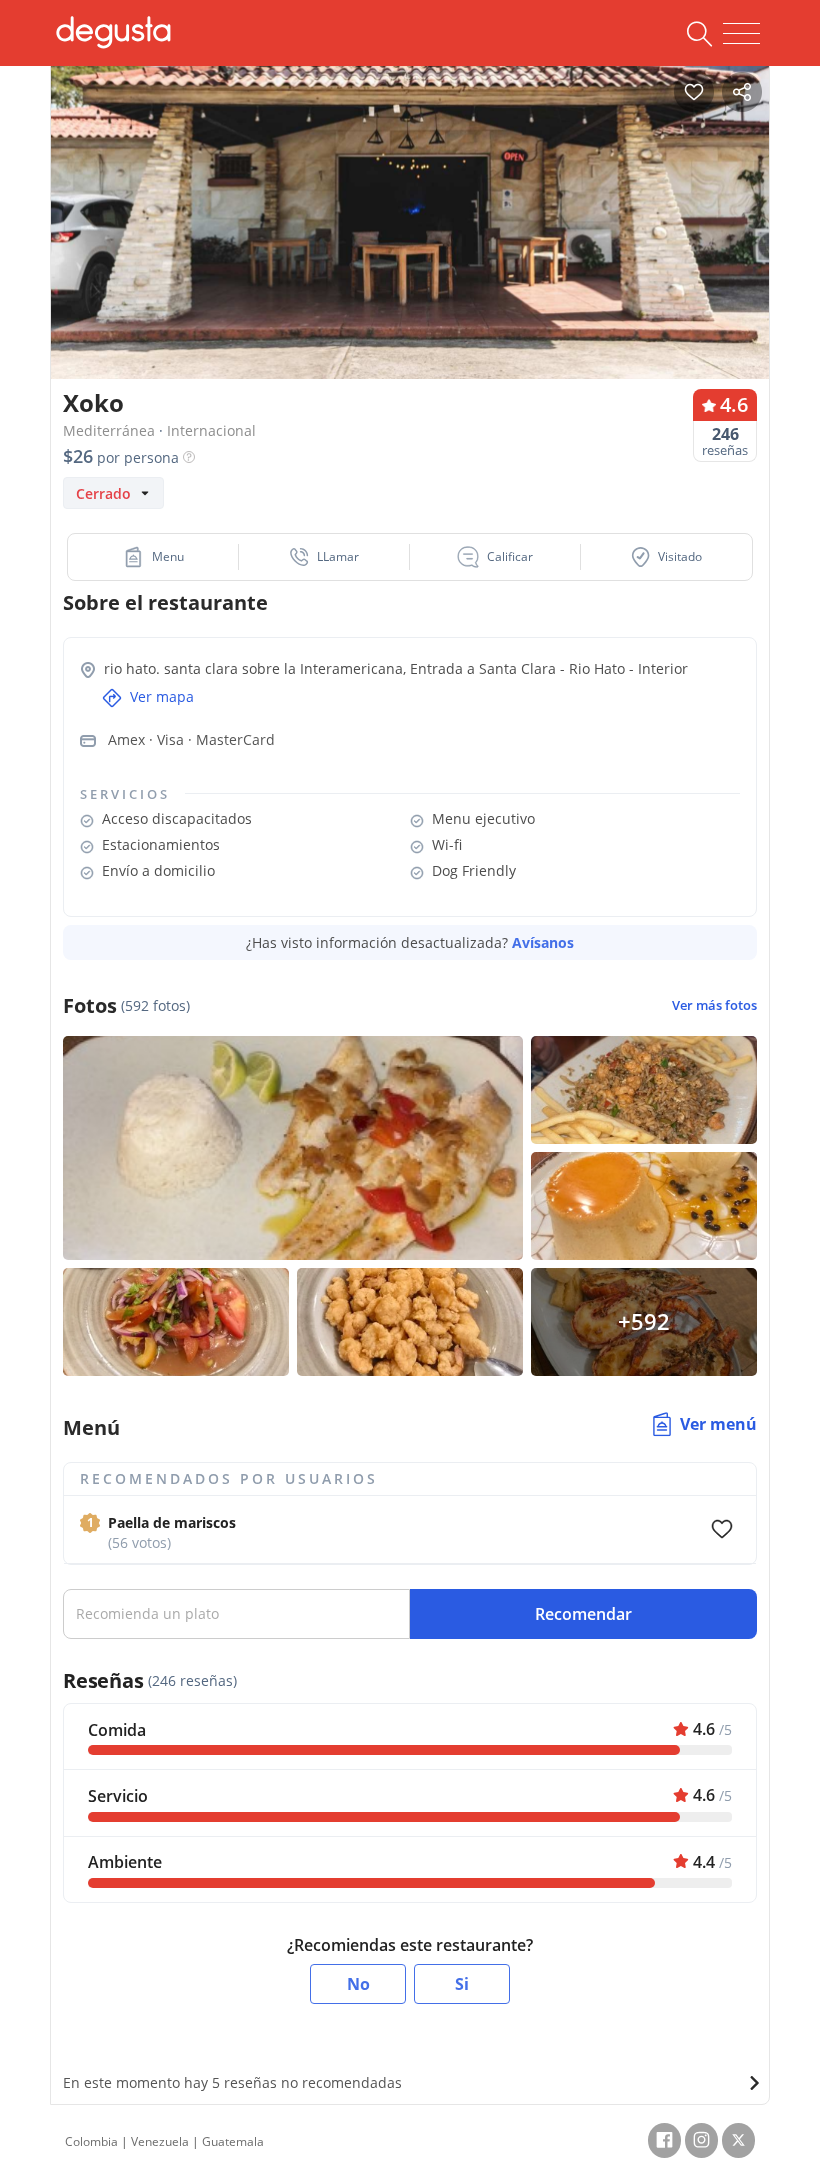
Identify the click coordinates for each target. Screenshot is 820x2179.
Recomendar (583, 1614)
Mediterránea (109, 430)
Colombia (91, 2141)
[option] (410, 244)
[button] (153, 557)
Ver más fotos (714, 1005)
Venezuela (160, 2141)
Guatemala (233, 2141)
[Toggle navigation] (741, 34)
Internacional (211, 430)
